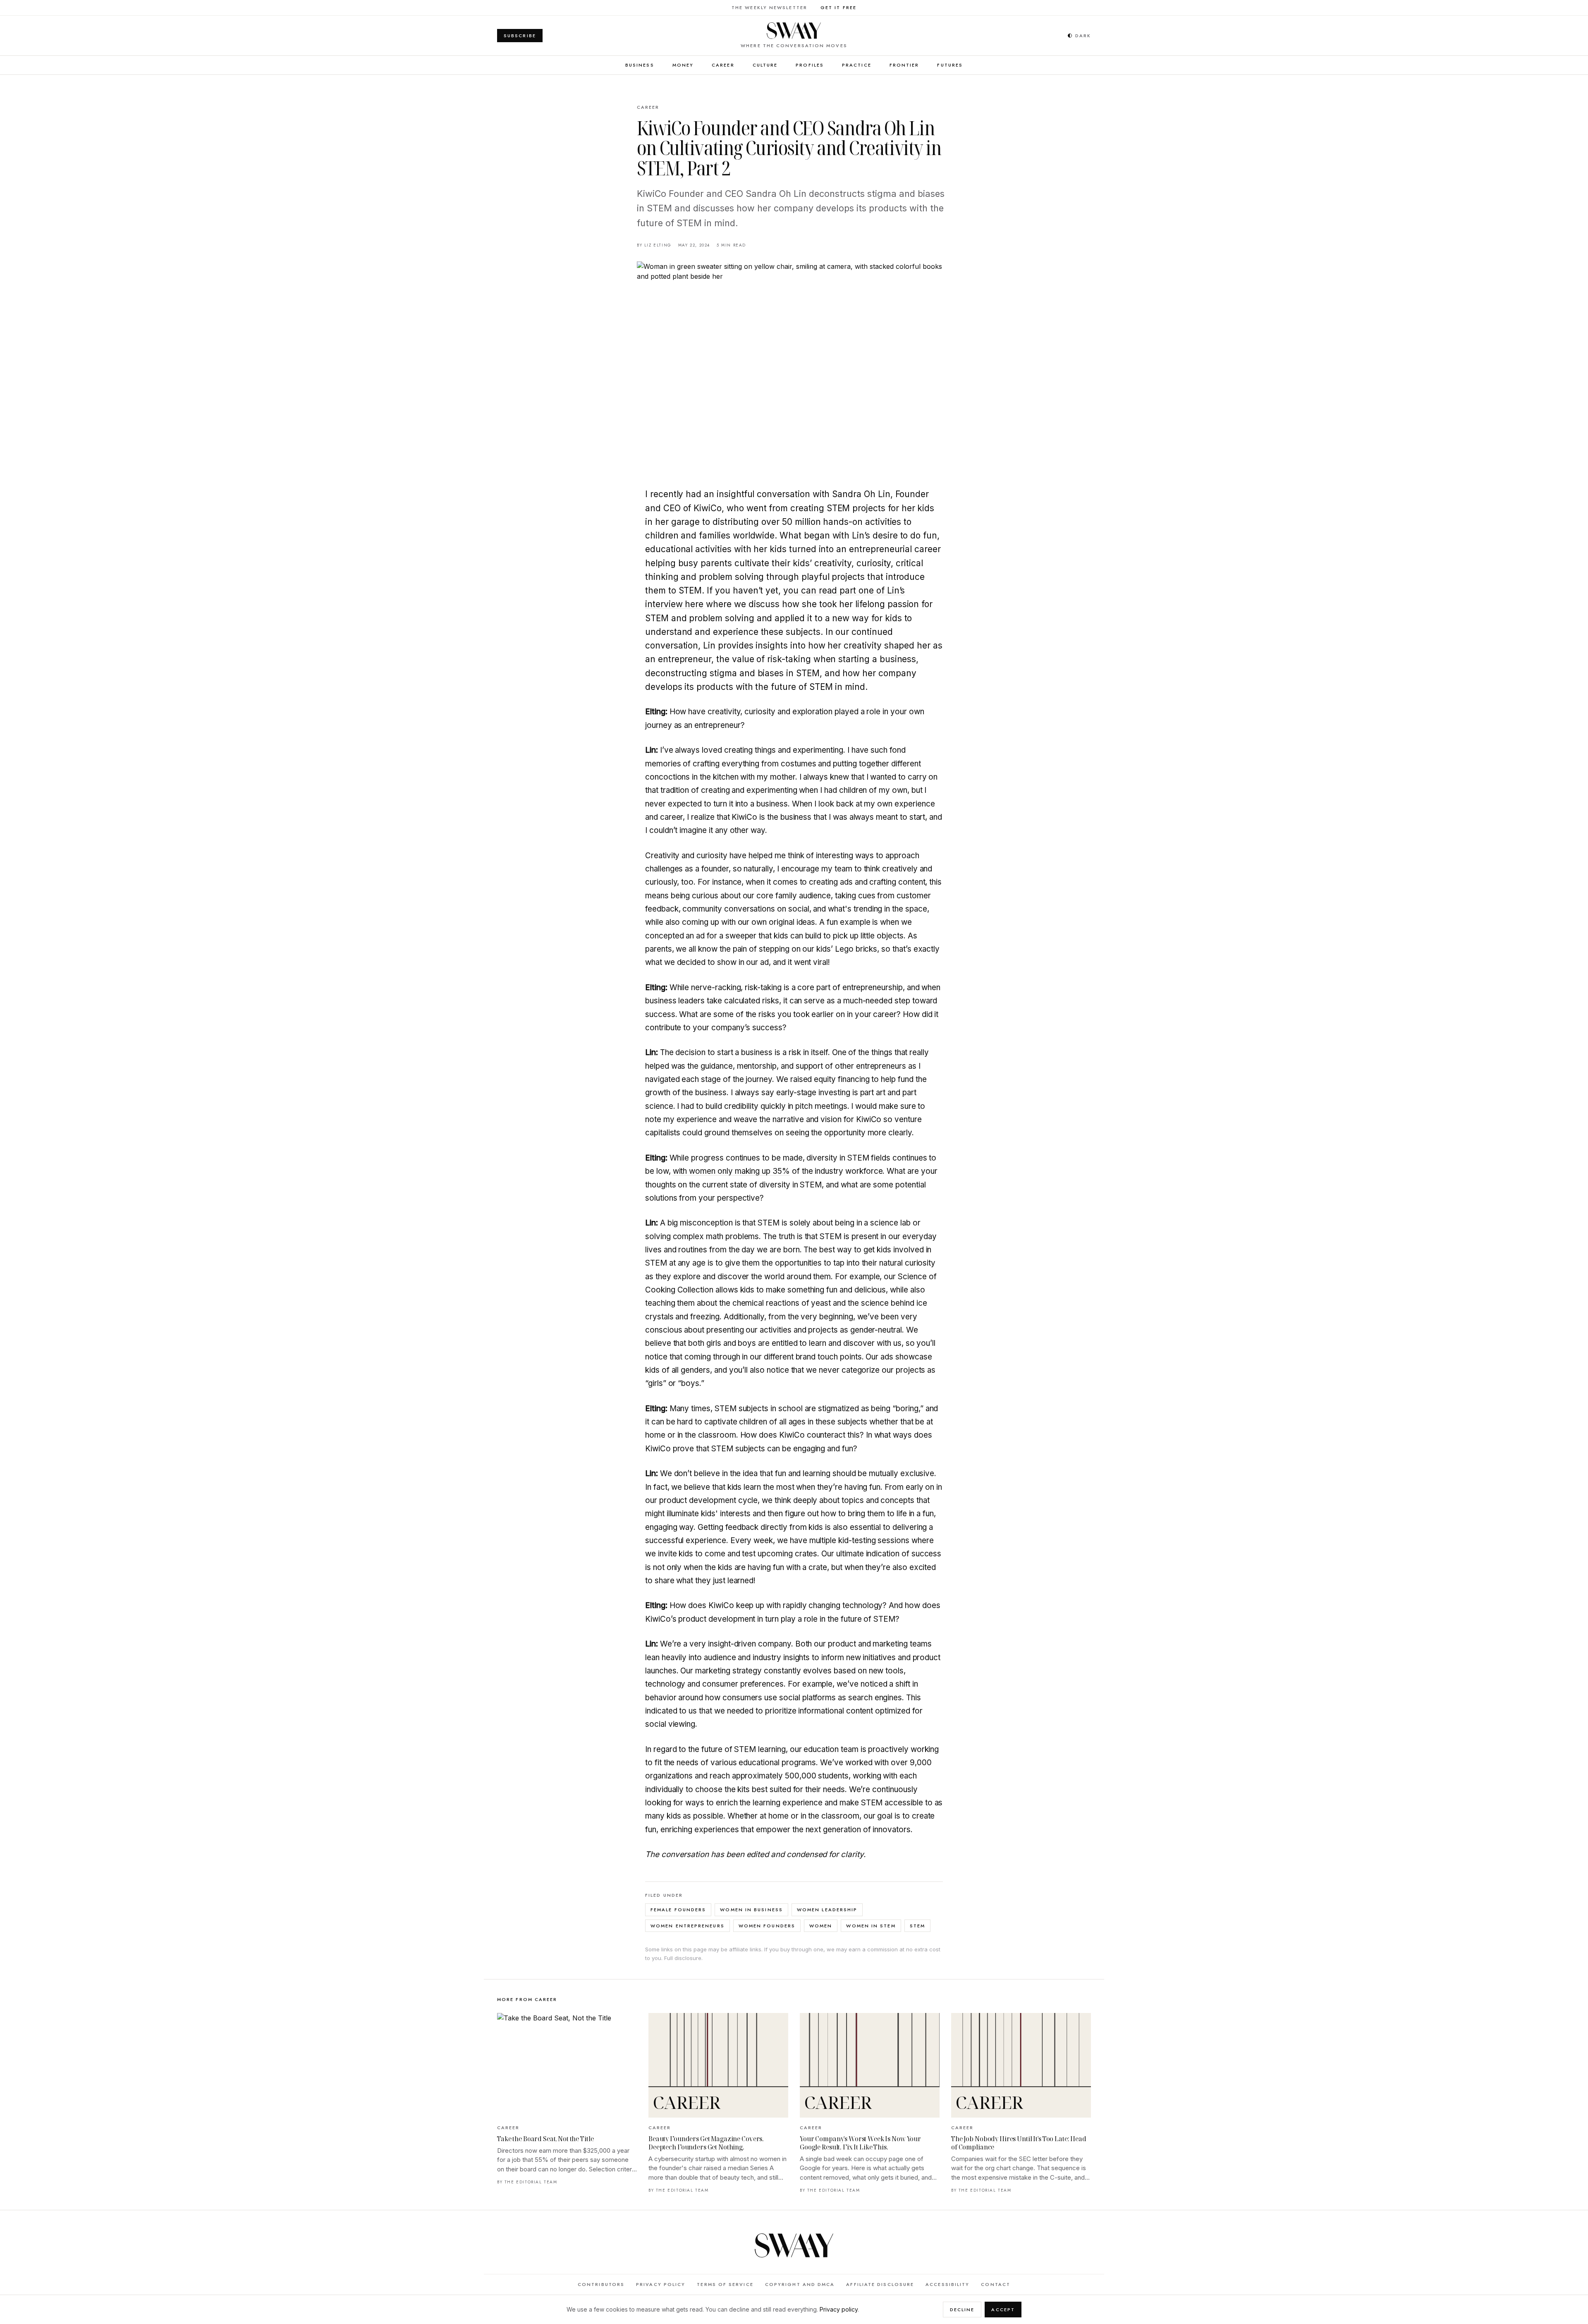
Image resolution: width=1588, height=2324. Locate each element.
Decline (962, 2310)
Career (723, 65)
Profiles (810, 65)
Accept (1003, 2310)
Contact (996, 2284)
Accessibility (947, 2284)
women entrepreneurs (688, 1926)
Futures (950, 65)
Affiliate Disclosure (880, 2284)
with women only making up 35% (731, 1171)
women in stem (871, 1926)
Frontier (904, 65)
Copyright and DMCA (800, 2284)
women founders (767, 1926)
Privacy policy (839, 2309)
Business (640, 65)
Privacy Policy (661, 2284)
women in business (751, 1910)
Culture (765, 65)
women (821, 1926)
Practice (857, 65)
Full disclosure (683, 1958)
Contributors (601, 2284)
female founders (678, 1910)
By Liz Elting (654, 245)
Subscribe (520, 36)
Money (683, 65)
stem (917, 1926)
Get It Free (838, 7)
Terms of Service (725, 2284)
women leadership (827, 1910)
